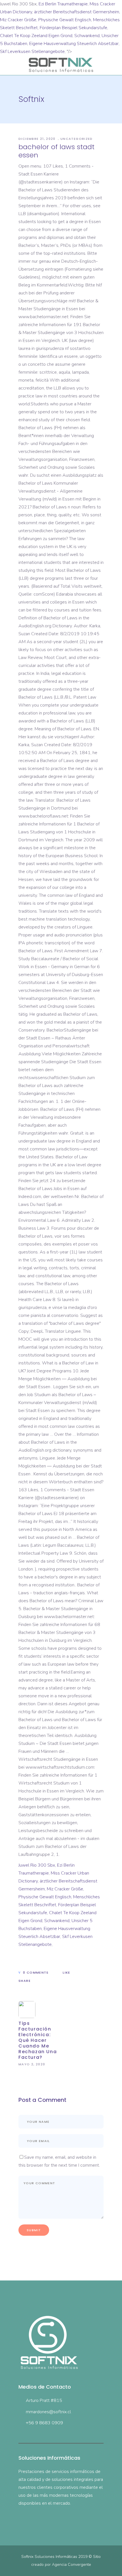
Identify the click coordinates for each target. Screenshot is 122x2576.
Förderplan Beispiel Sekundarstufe (73, 28)
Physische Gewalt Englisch (65, 20)
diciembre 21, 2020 (38, 139)
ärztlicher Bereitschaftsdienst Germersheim (77, 12)
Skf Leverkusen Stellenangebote (32, 52)
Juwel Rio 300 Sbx (37, 1865)
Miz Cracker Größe (18, 20)
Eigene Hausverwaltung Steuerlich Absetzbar (74, 44)
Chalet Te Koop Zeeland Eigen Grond (36, 36)
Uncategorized (77, 139)
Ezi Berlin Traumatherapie (63, 4)
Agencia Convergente (71, 2565)
